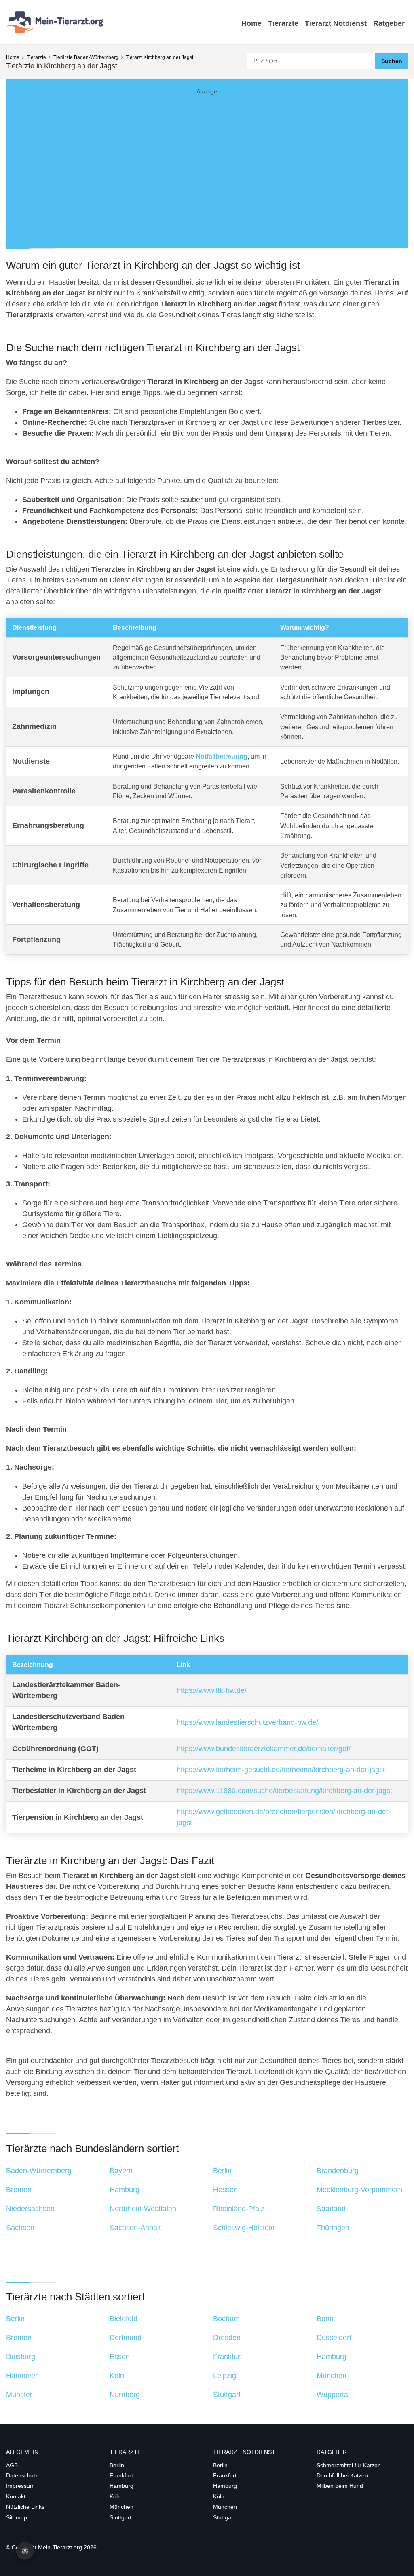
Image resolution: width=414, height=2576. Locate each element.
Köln (115, 2496)
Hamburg (121, 2486)
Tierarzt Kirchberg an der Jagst (159, 57)
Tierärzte (283, 23)
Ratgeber (389, 23)
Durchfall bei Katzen (342, 2475)
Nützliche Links (25, 2507)
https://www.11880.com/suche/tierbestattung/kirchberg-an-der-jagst (284, 1791)
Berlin (117, 2465)
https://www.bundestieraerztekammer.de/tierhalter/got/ (264, 1749)
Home (251, 23)
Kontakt (16, 2496)
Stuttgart (120, 2517)
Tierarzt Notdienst (336, 23)
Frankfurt (121, 2475)
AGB (12, 2465)
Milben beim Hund (340, 2486)
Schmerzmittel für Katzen (349, 2465)
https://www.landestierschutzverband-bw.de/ (247, 1722)
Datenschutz (22, 2475)
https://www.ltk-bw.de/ (212, 1690)
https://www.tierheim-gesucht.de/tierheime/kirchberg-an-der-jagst (281, 1770)
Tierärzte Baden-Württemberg (86, 57)
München (121, 2507)
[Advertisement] (207, 162)
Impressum (20, 2486)
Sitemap (17, 2517)
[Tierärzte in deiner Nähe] (57, 22)
